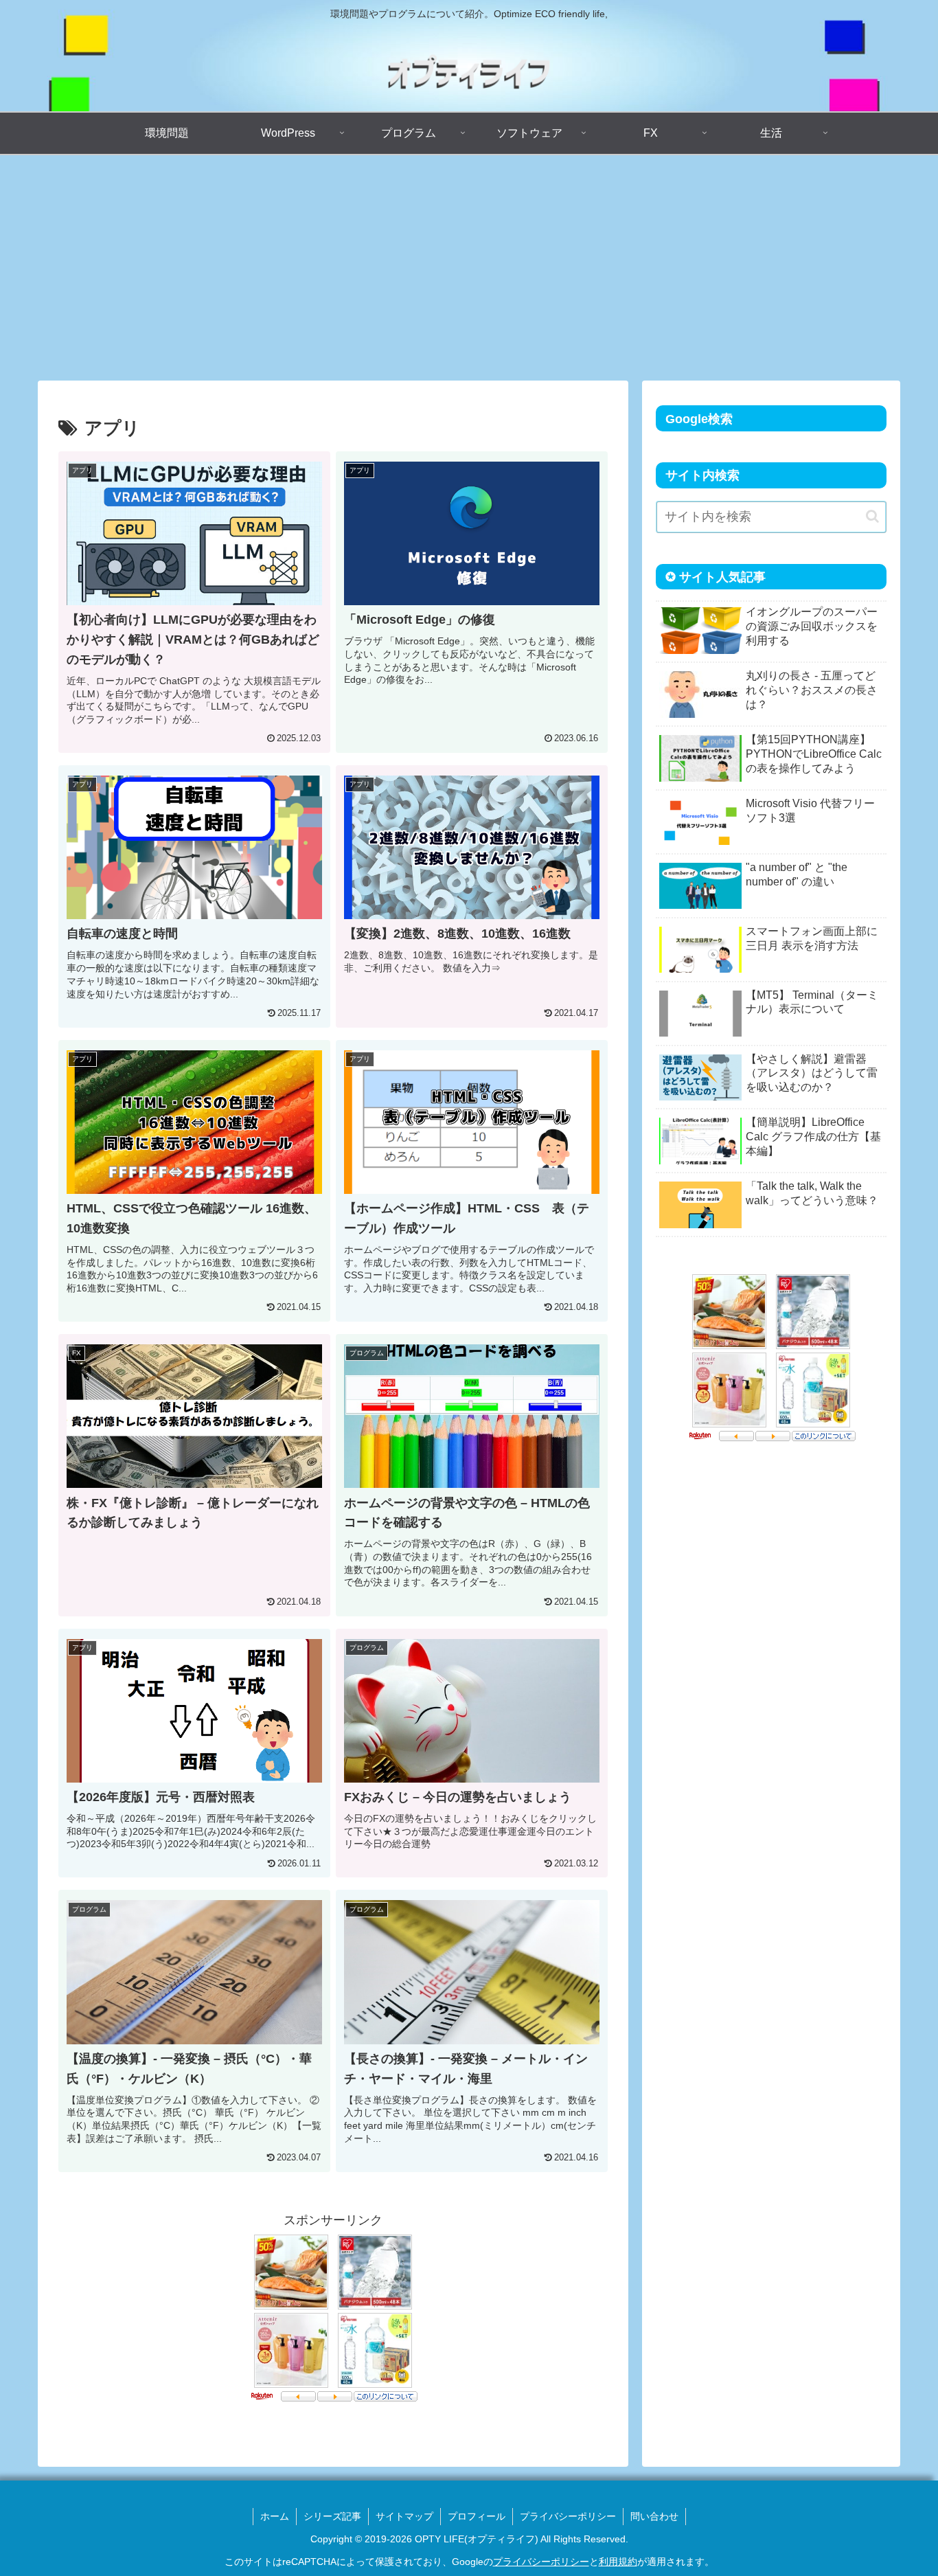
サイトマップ (404, 2516)
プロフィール (477, 2516)
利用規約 (618, 2562)
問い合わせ (654, 2516)
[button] (872, 516)
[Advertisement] (469, 268)
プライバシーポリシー (568, 2516)
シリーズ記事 (332, 2516)
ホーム (275, 2516)
